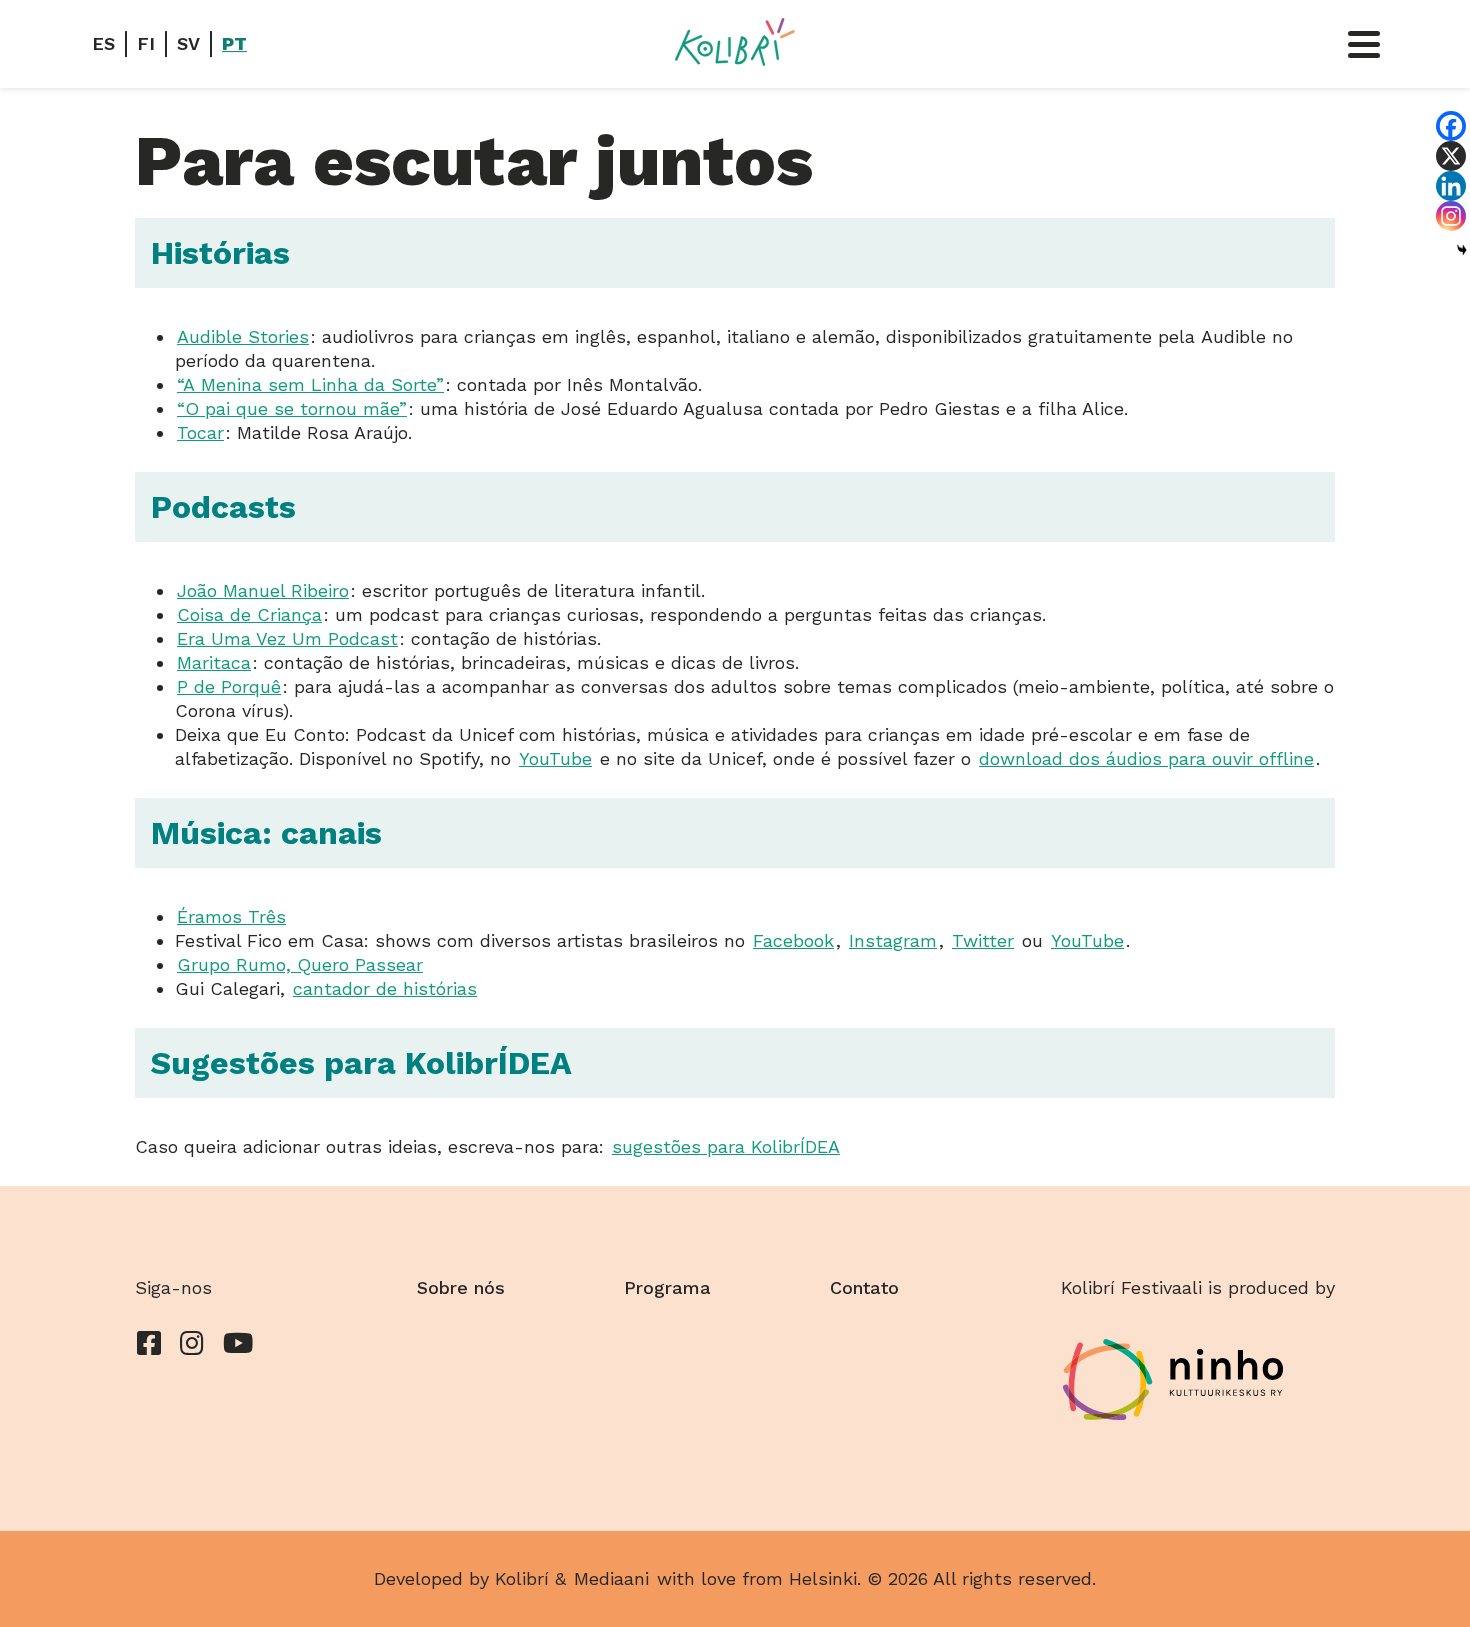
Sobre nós (461, 1287)
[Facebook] (1451, 126)
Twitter (983, 940)
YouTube (555, 758)
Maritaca (214, 662)
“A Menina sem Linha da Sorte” (310, 384)
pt (234, 43)
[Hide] (1462, 250)
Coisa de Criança (249, 614)
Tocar (200, 432)
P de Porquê (229, 686)
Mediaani (611, 1578)
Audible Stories (243, 336)
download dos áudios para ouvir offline (1146, 758)
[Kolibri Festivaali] (734, 42)
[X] (1451, 156)
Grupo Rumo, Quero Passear (300, 964)
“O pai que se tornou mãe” (292, 408)
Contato (864, 1287)
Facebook (793, 940)
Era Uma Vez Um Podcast (287, 638)
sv (188, 43)
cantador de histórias (385, 988)
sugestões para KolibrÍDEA (726, 1146)
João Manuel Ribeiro (263, 590)
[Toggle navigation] (1364, 44)
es (103, 43)
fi (146, 43)
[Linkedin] (1451, 186)
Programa (667, 1287)
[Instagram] (1451, 216)
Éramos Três (231, 916)
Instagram (893, 940)
